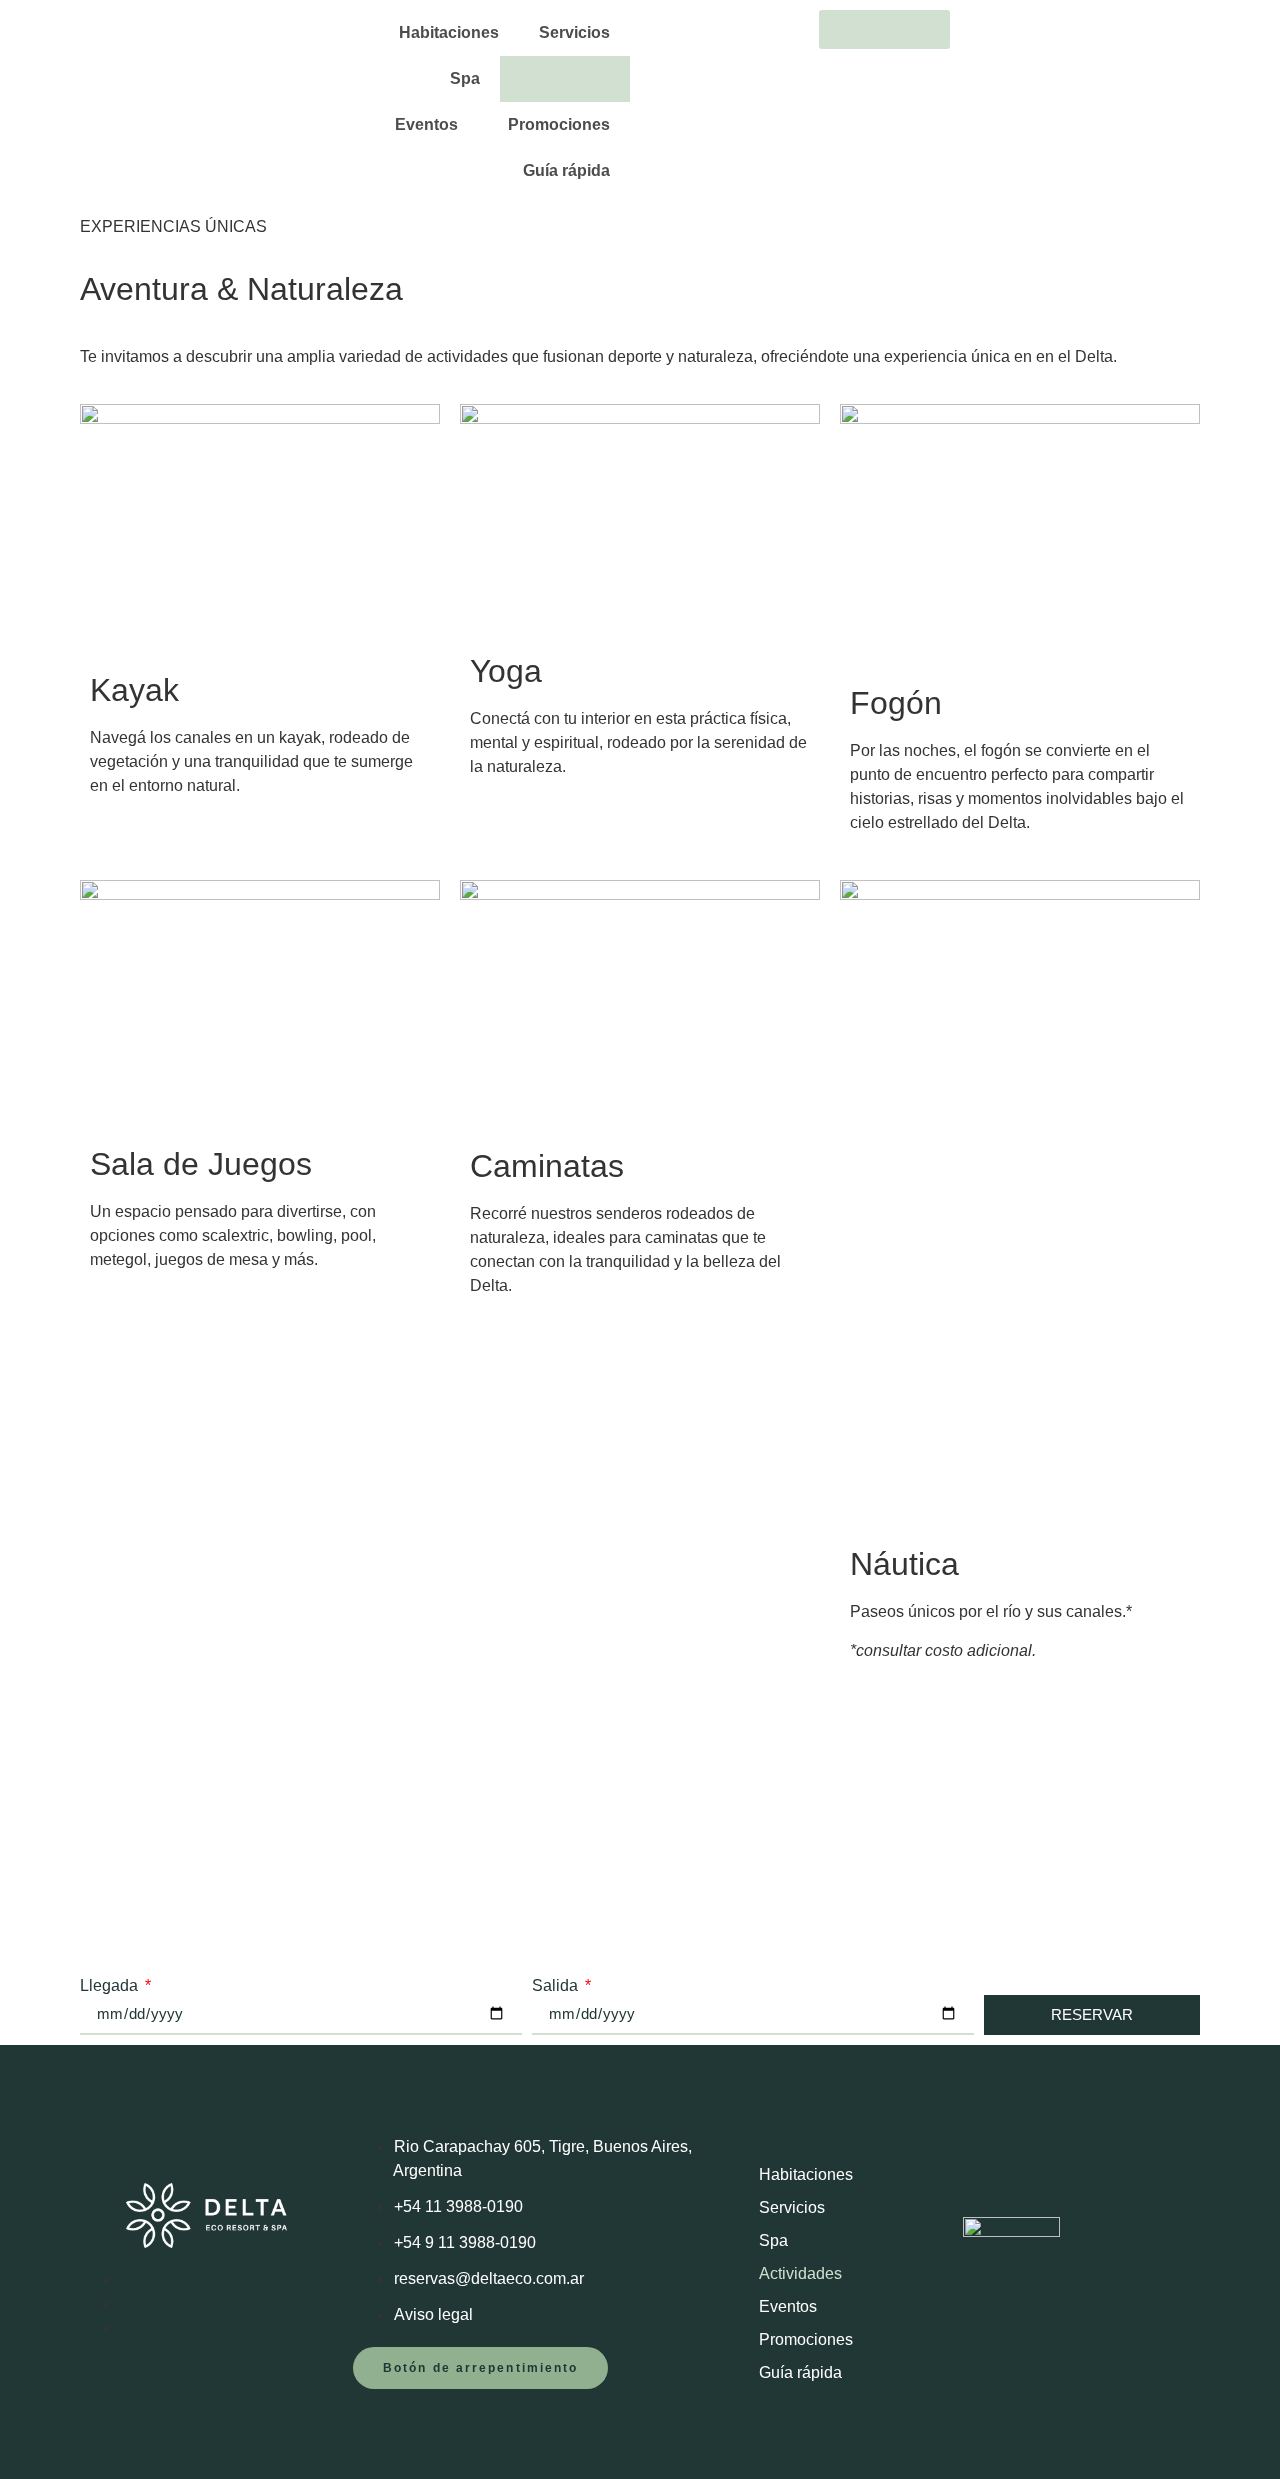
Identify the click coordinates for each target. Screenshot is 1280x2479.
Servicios (574, 32)
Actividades (565, 78)
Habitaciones (449, 32)
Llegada (111, 1986)
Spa (465, 78)
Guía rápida (566, 170)
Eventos (426, 124)
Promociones (559, 124)
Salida (557, 1986)
